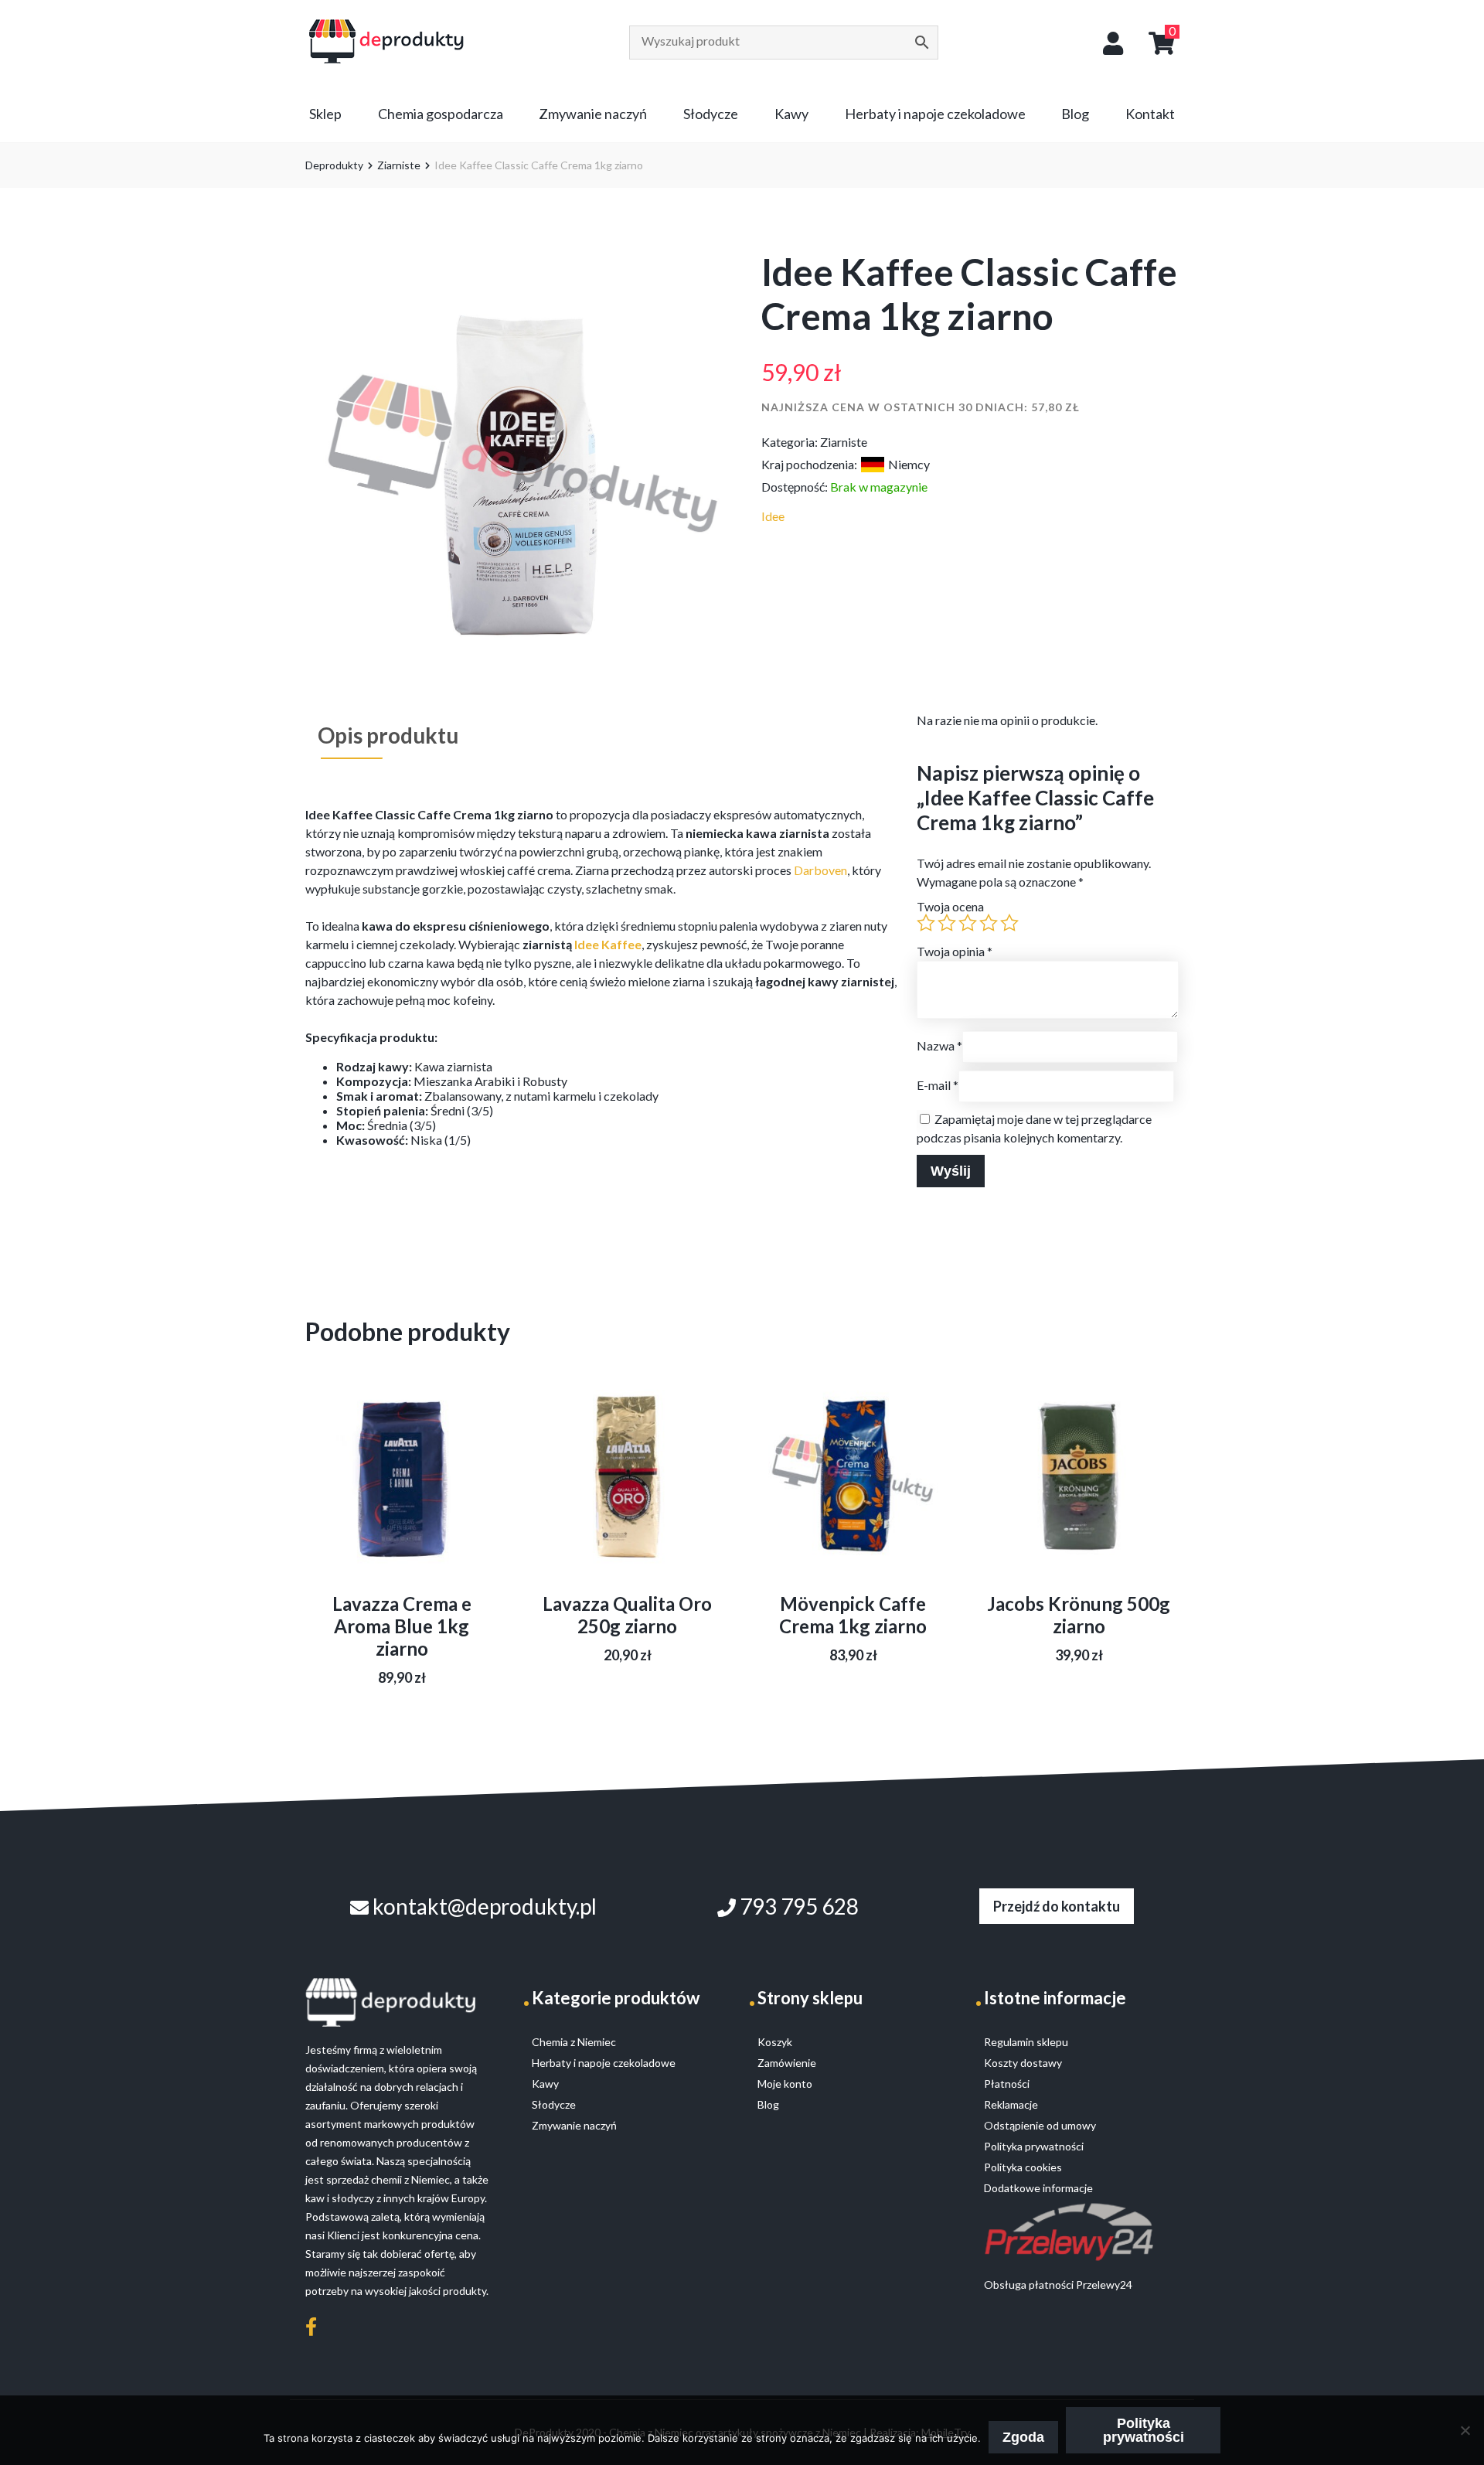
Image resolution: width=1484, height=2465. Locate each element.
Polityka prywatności (1144, 2430)
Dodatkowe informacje (1038, 2188)
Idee (773, 516)
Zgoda (1023, 2437)
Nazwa (939, 1045)
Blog (1075, 114)
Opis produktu (388, 735)
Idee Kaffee (608, 944)
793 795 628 (797, 1906)
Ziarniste (399, 165)
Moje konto (785, 2084)
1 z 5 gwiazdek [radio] (926, 923)
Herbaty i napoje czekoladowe (935, 114)
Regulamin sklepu (1026, 2042)
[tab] (388, 735)
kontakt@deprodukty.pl (483, 1906)
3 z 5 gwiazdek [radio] (968, 923)
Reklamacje (1011, 2104)
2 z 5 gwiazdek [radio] (947, 923)
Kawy (791, 114)
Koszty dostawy (1023, 2063)
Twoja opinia (955, 951)
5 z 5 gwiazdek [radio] (1009, 923)
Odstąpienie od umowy (1040, 2125)
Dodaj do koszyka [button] (853, 1497)
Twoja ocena (950, 906)
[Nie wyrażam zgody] (1465, 2430)
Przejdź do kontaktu (1057, 1906)
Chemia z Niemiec (574, 2042)
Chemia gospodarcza (441, 114)
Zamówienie (787, 2063)
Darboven (820, 870)
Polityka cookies (1023, 2167)
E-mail (938, 1085)
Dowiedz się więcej (402, 1515)
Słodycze (711, 114)
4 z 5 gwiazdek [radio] (989, 923)
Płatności (1007, 2084)
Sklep (325, 114)
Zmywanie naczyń (593, 114)
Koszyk (775, 2042)
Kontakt (1150, 114)
